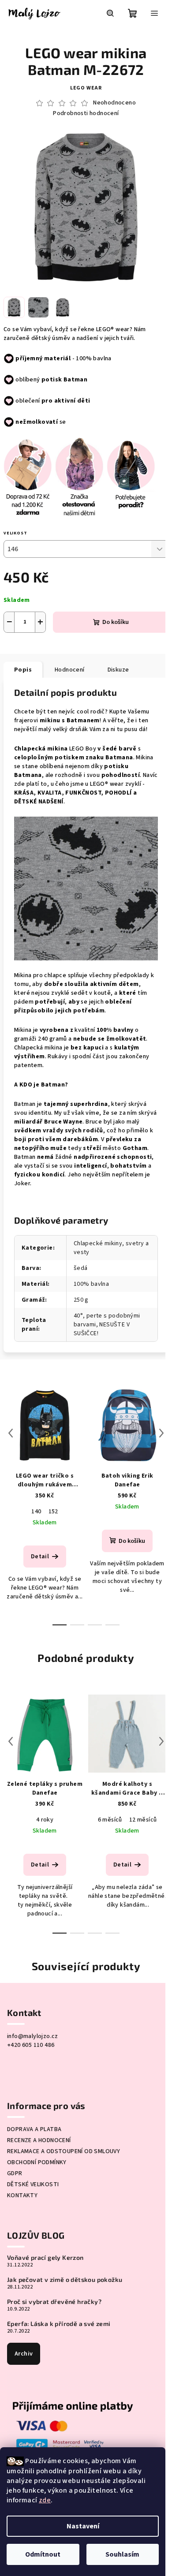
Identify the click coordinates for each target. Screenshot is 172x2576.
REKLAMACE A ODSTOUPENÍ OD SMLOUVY (64, 2151)
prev (11, 1433)
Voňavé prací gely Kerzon (45, 2258)
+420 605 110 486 (31, 2045)
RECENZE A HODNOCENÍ (39, 2140)
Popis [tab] (23, 670)
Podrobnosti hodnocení (86, 114)
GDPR (15, 2173)
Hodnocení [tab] (70, 670)
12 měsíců (143, 1820)
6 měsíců (110, 1820)
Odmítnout (43, 2554)
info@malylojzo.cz (33, 2036)
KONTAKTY (22, 2195)
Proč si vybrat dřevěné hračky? (54, 2302)
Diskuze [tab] (118, 670)
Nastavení (83, 2526)
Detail (40, 1557)
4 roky (45, 1820)
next (161, 1433)
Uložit (22, 645)
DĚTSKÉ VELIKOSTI (33, 2184)
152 (53, 1512)
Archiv (24, 2354)
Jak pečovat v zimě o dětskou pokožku (65, 2280)
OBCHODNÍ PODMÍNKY (37, 2162)
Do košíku (116, 622)
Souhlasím (122, 2554)
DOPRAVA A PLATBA (34, 2129)
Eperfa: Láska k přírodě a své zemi (59, 2324)
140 (36, 1512)
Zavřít (78, 646)
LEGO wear (86, 88)
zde (45, 2500)
